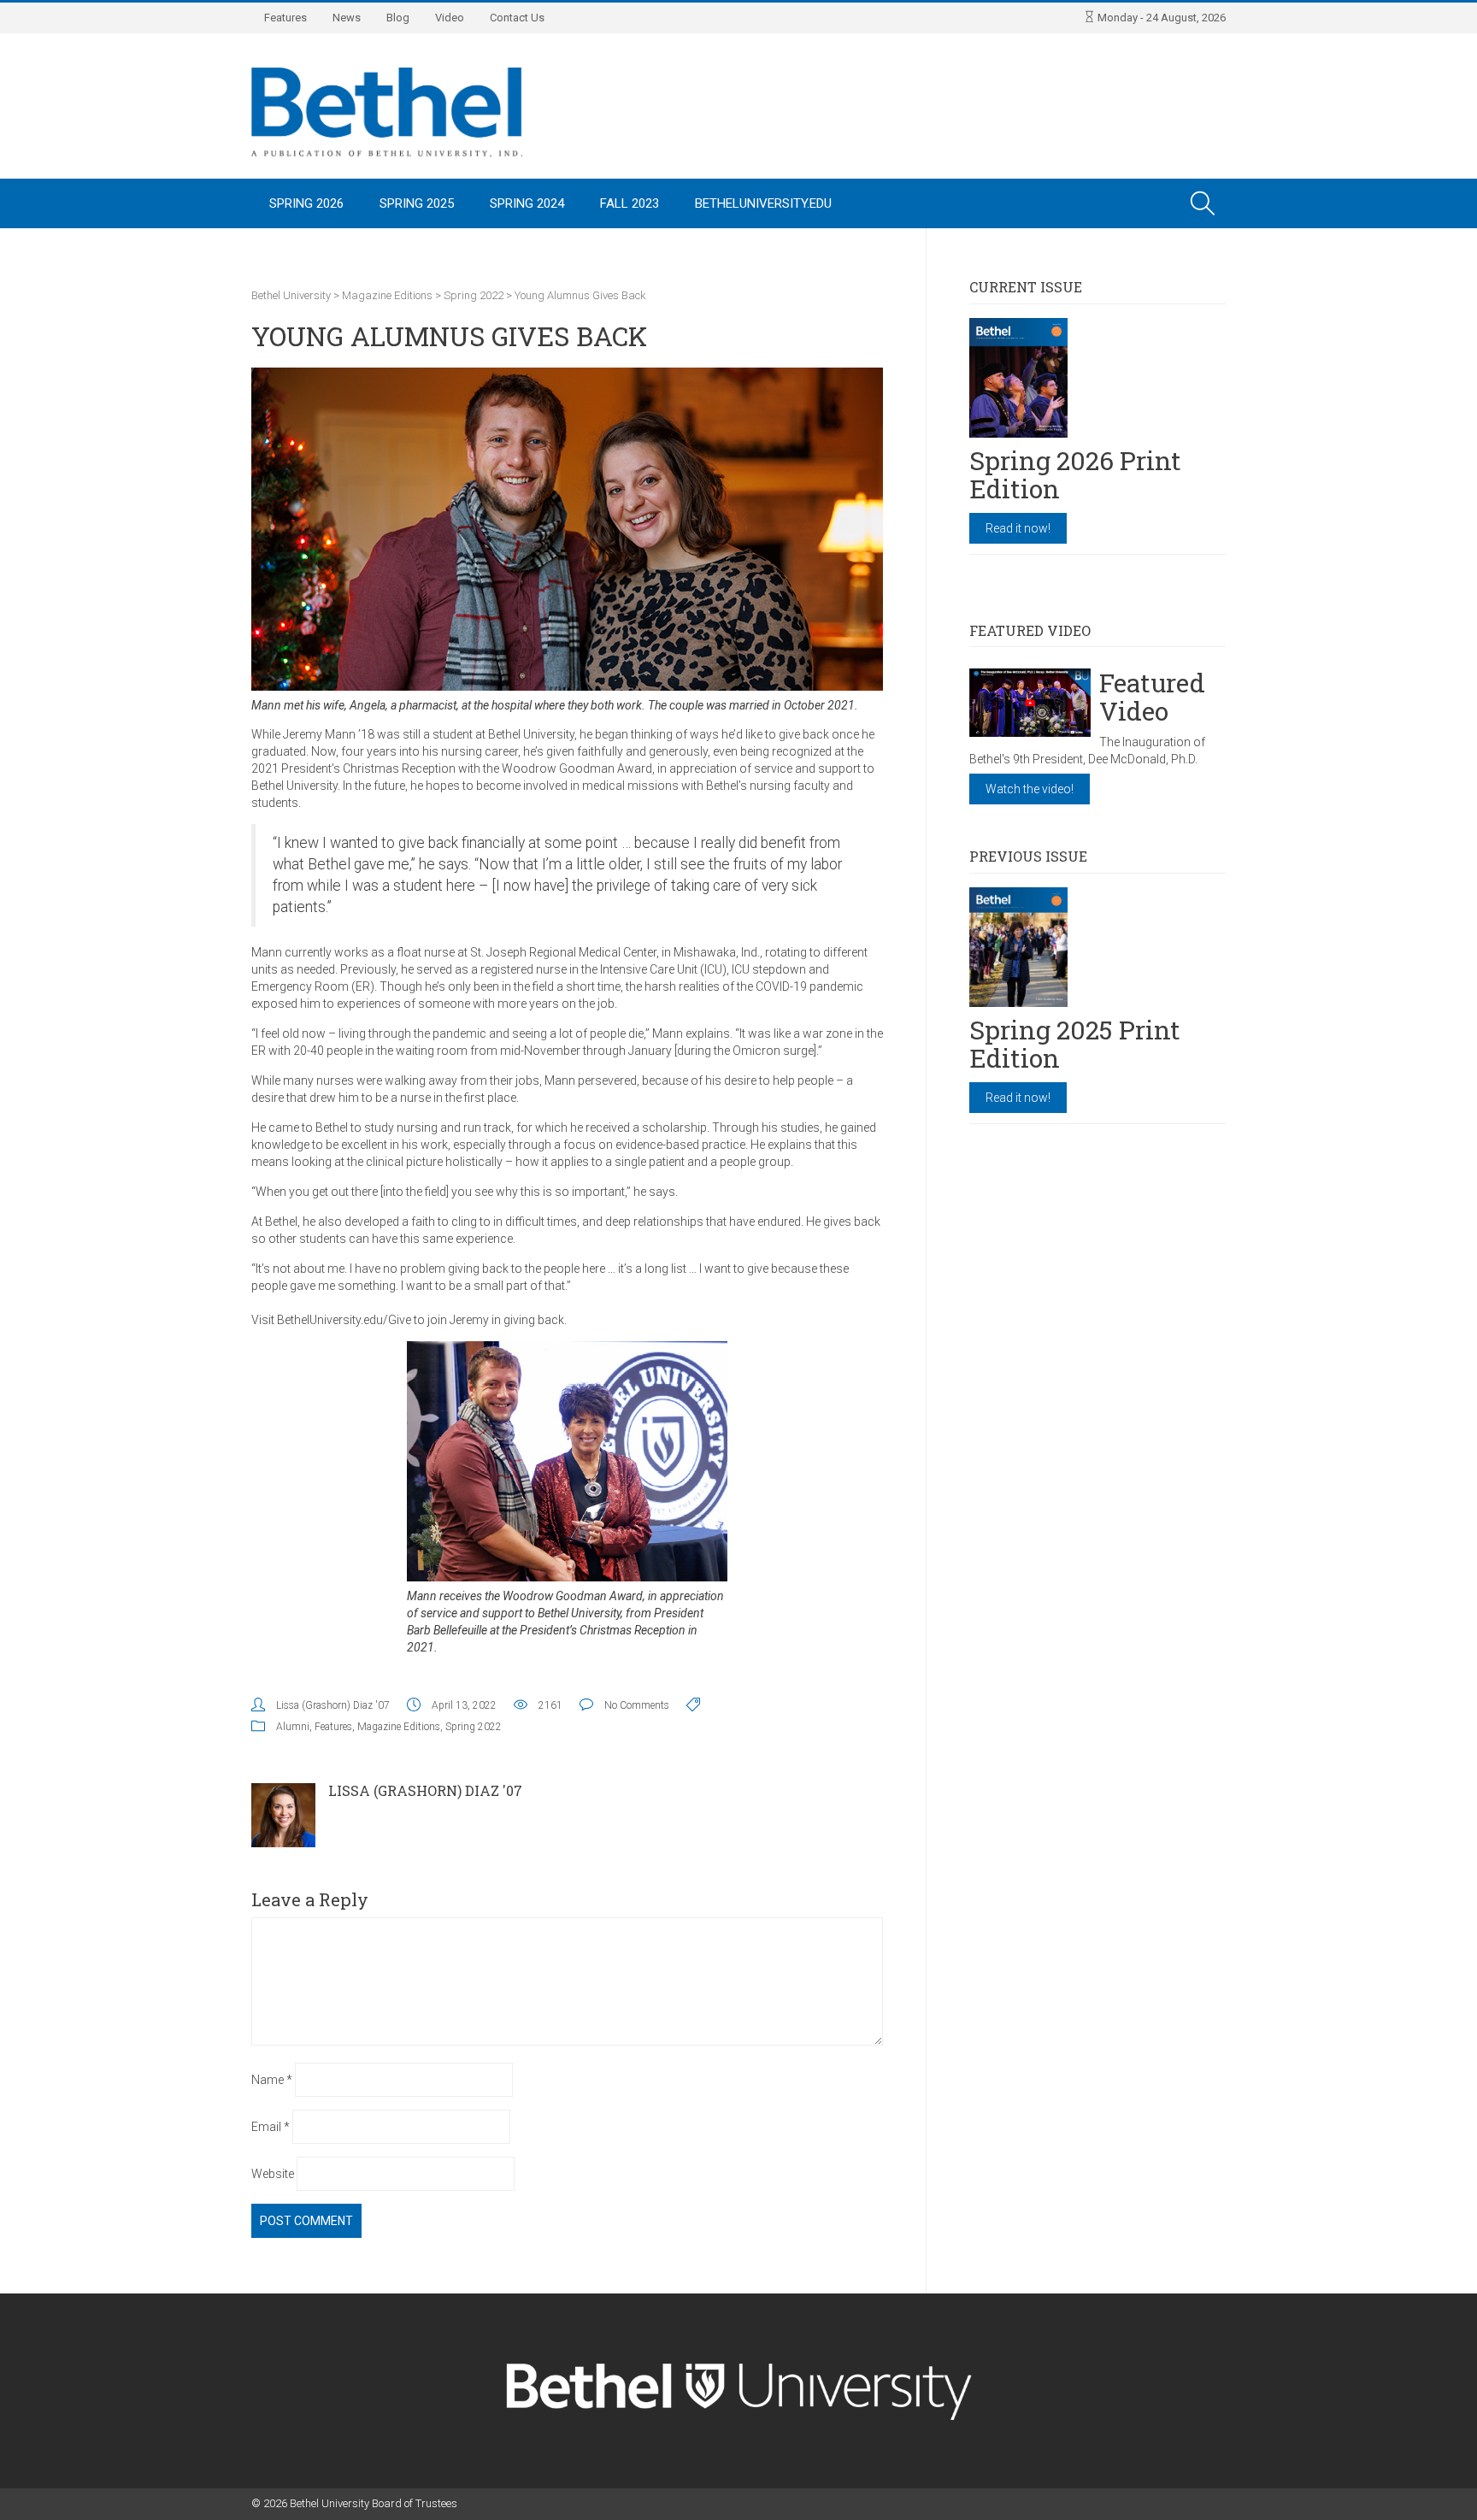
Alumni (293, 1727)
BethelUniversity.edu (763, 203)
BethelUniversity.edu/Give (344, 1320)
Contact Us (517, 18)
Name (272, 2080)
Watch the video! (1030, 789)
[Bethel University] (387, 111)
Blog (398, 18)
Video (450, 18)
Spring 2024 (527, 203)
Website (273, 2174)
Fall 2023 (630, 203)
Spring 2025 (417, 203)
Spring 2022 (474, 1727)
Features (285, 18)
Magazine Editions (399, 1727)
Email (271, 2127)
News (347, 18)
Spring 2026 (306, 203)
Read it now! (1018, 528)
